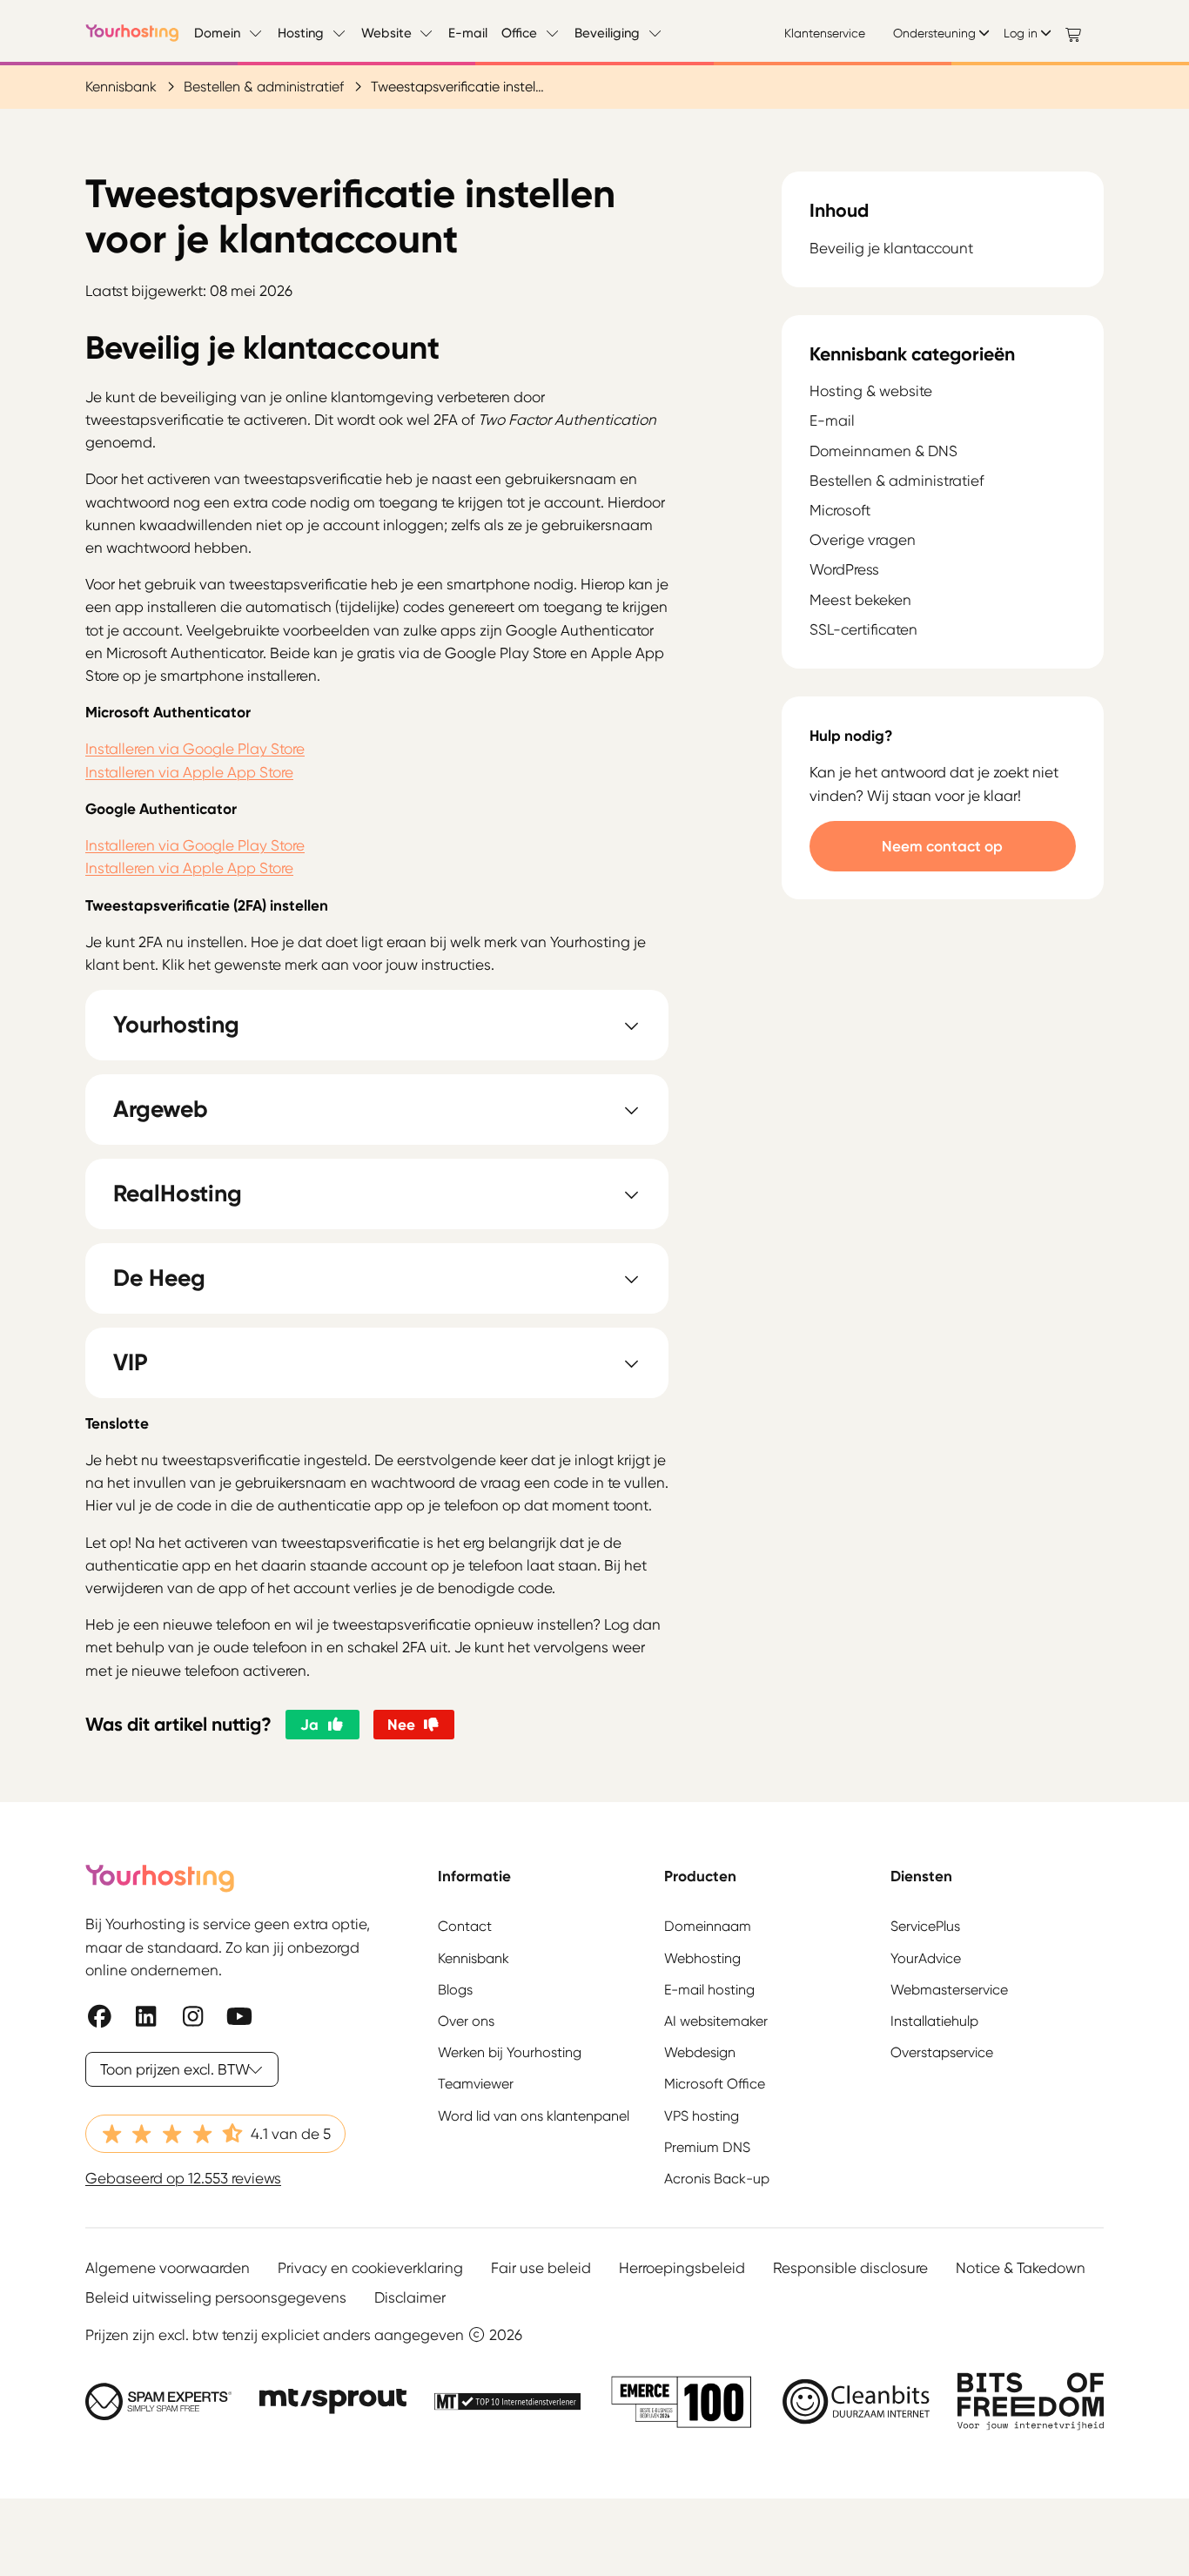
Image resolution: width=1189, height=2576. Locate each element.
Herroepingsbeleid (682, 2268)
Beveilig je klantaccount (891, 249)
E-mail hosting (709, 1990)
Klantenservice (825, 33)
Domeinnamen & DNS (883, 451)
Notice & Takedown (1021, 2268)
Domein (217, 33)
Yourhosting (133, 33)
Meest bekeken (860, 600)
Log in (1021, 33)
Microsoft (840, 510)
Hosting (301, 33)
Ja (309, 1724)
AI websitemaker (716, 2021)
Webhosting (702, 1958)
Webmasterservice (949, 1990)
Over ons (466, 2021)
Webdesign (700, 2052)
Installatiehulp (934, 2021)
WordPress (844, 569)
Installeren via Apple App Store (189, 772)
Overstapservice (942, 2052)
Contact (465, 1926)
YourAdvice (926, 1958)
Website (386, 33)
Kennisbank (121, 87)
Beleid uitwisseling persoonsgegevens (216, 2297)
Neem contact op (942, 846)
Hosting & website (871, 391)
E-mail (468, 33)
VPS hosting (702, 2116)
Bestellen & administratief (264, 87)
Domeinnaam (708, 1926)
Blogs (455, 1990)
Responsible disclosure (850, 2268)
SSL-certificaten (863, 629)
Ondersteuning (934, 33)
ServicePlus (925, 1926)
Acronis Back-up (717, 2179)
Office (519, 33)
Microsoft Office (715, 2084)
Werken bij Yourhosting (510, 2052)
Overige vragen (863, 540)
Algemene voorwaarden (168, 2268)
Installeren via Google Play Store (195, 749)
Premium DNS (707, 2147)
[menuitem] (832, 33)
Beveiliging (607, 33)
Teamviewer (476, 2084)
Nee (401, 1724)
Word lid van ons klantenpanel (534, 2116)
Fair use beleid (541, 2268)
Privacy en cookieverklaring (370, 2268)
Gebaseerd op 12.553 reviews (183, 2178)
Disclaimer (410, 2297)
